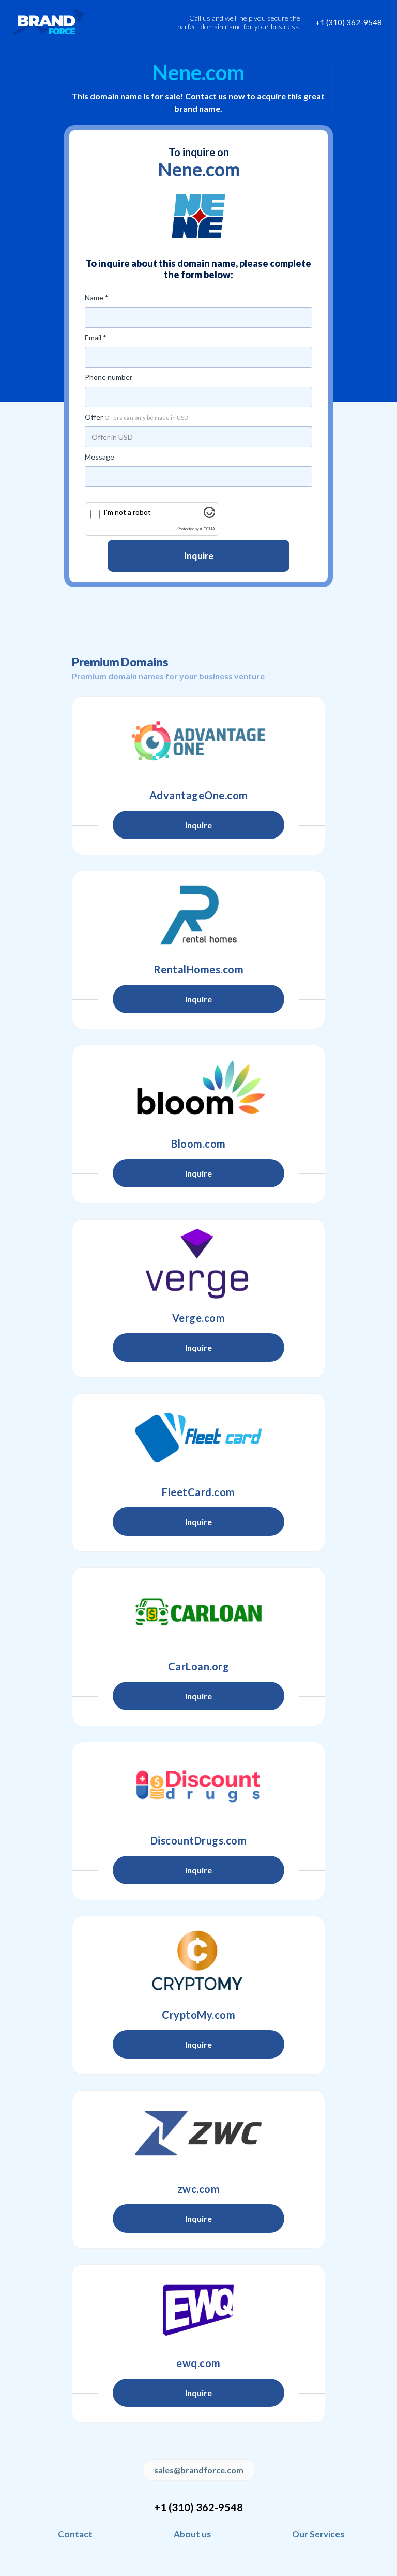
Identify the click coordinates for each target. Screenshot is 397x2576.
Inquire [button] (198, 825)
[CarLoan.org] (198, 1612)
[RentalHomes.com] (198, 915)
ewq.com (198, 2363)
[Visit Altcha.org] (209, 515)
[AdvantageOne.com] (198, 741)
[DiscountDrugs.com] (198, 1786)
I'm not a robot (127, 512)
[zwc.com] (198, 2135)
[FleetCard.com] (198, 1438)
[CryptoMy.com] (198, 1960)
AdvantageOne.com (199, 795)
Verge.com (199, 1318)
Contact (75, 2534)
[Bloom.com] (198, 1089)
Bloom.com (198, 1144)
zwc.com (199, 2189)
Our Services (318, 2534)
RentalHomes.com (199, 969)
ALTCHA (207, 529)
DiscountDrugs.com (199, 1840)
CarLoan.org (199, 1666)
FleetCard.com (198, 1492)
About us (192, 2534)
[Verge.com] (198, 1263)
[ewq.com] (198, 2309)
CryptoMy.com (198, 2015)
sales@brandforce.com (199, 2470)
